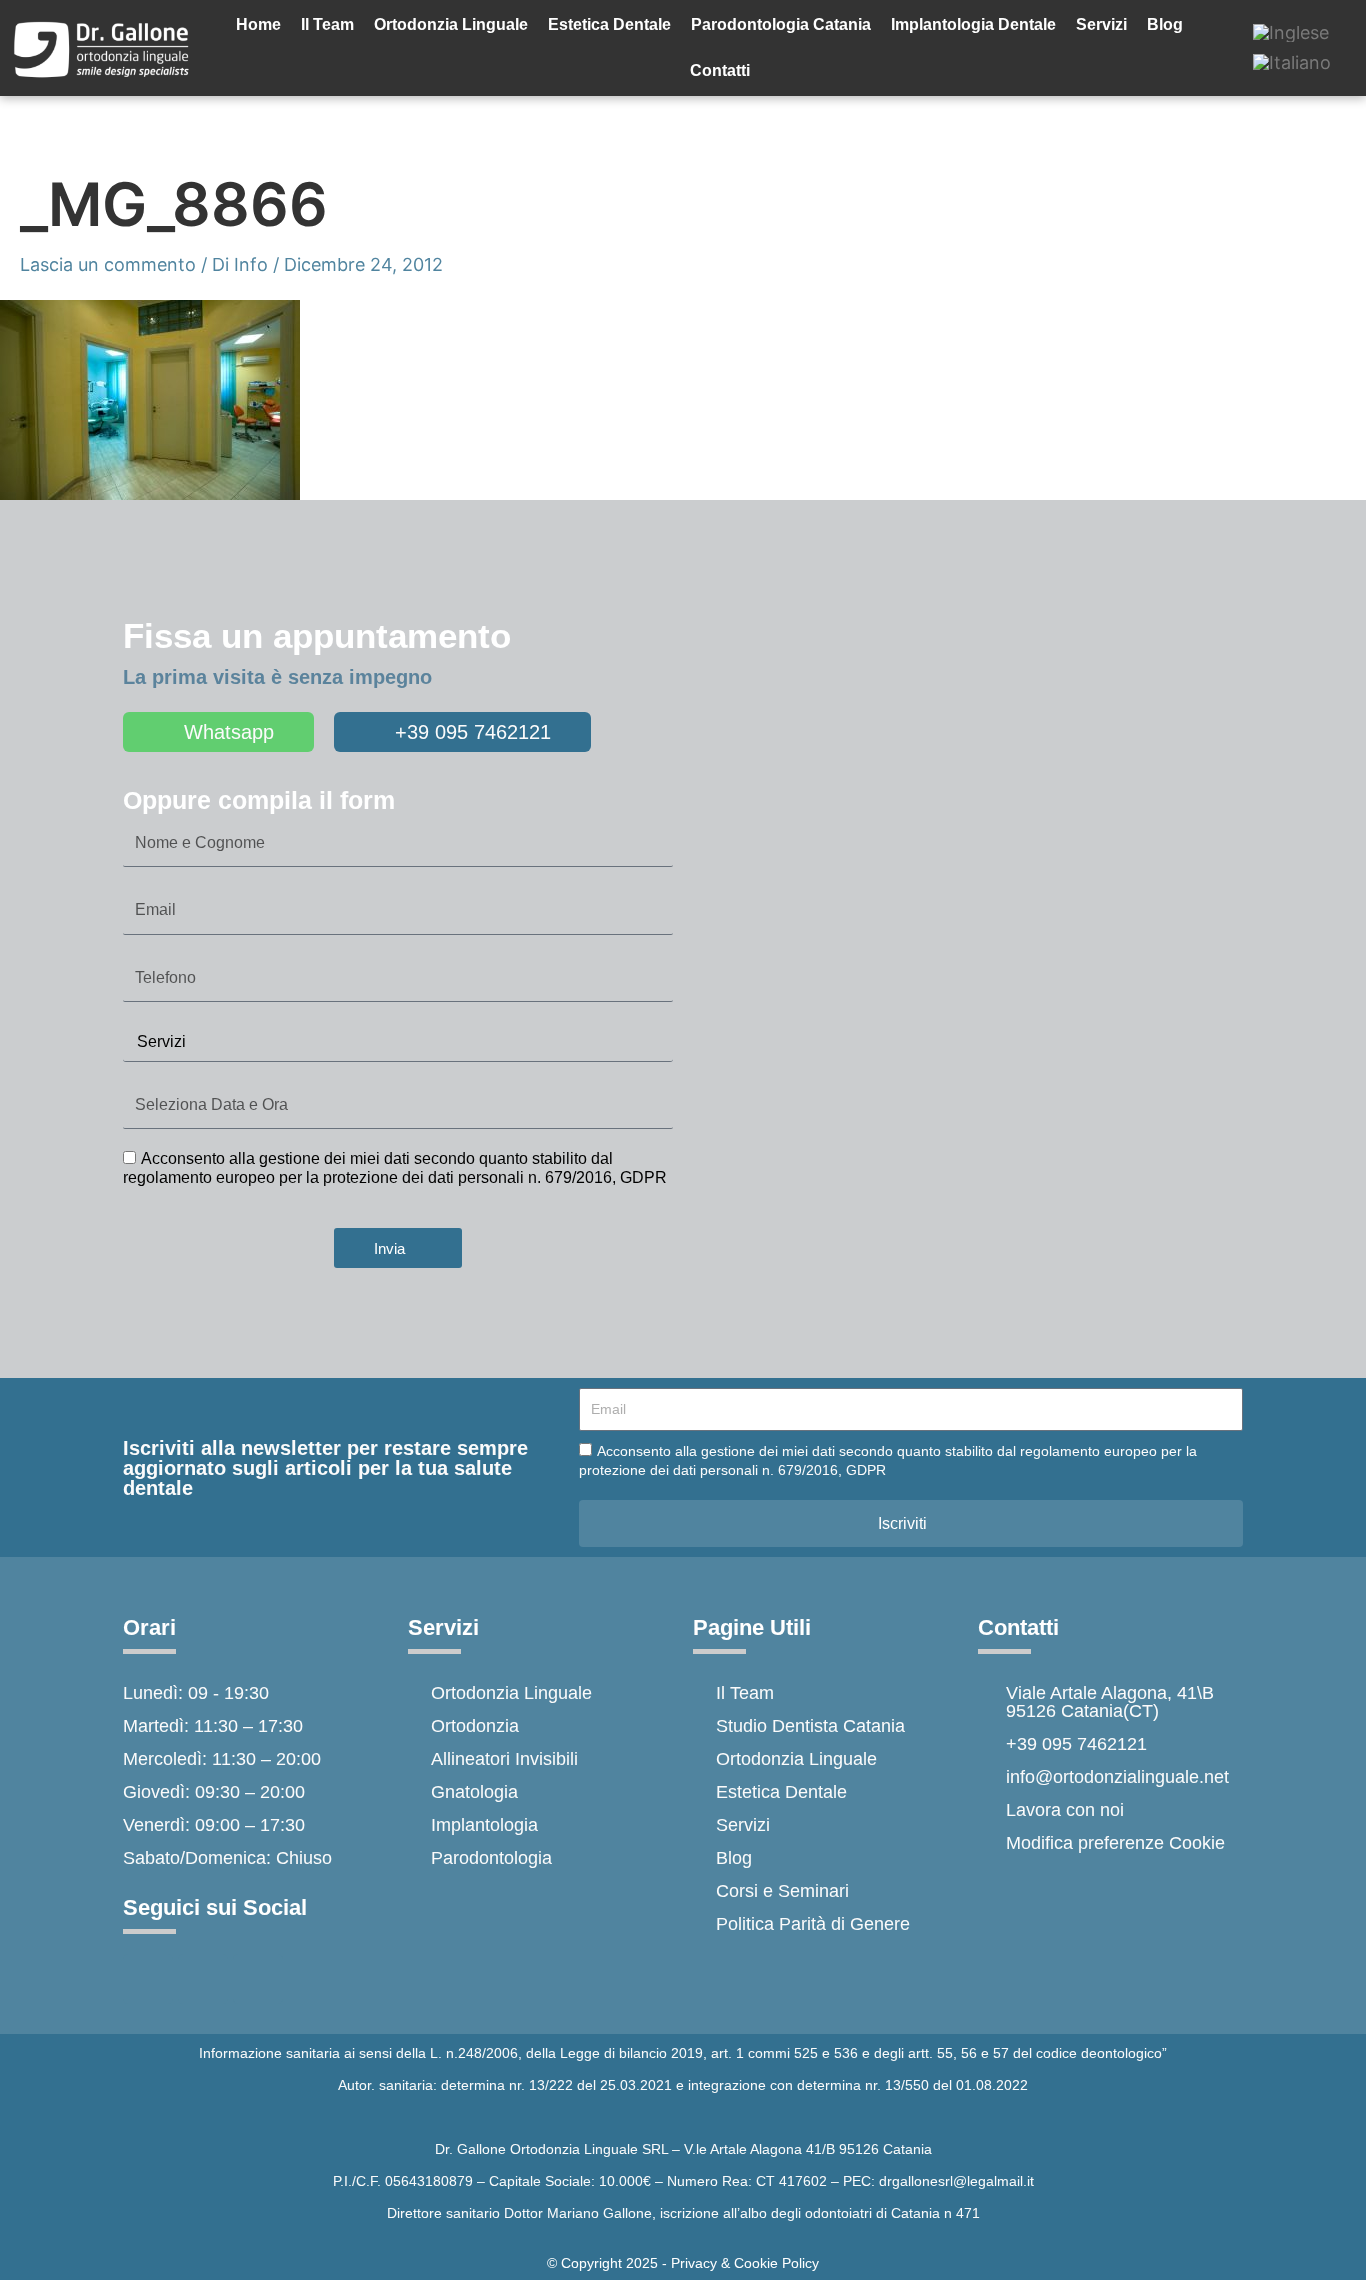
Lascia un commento (108, 264)
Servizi (1101, 24)
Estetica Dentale (609, 24)
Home (258, 24)
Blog (1165, 24)
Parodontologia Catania (781, 24)
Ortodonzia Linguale (451, 24)
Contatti (720, 70)
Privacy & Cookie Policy (745, 2263)
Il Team (327, 24)
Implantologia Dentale (973, 24)
